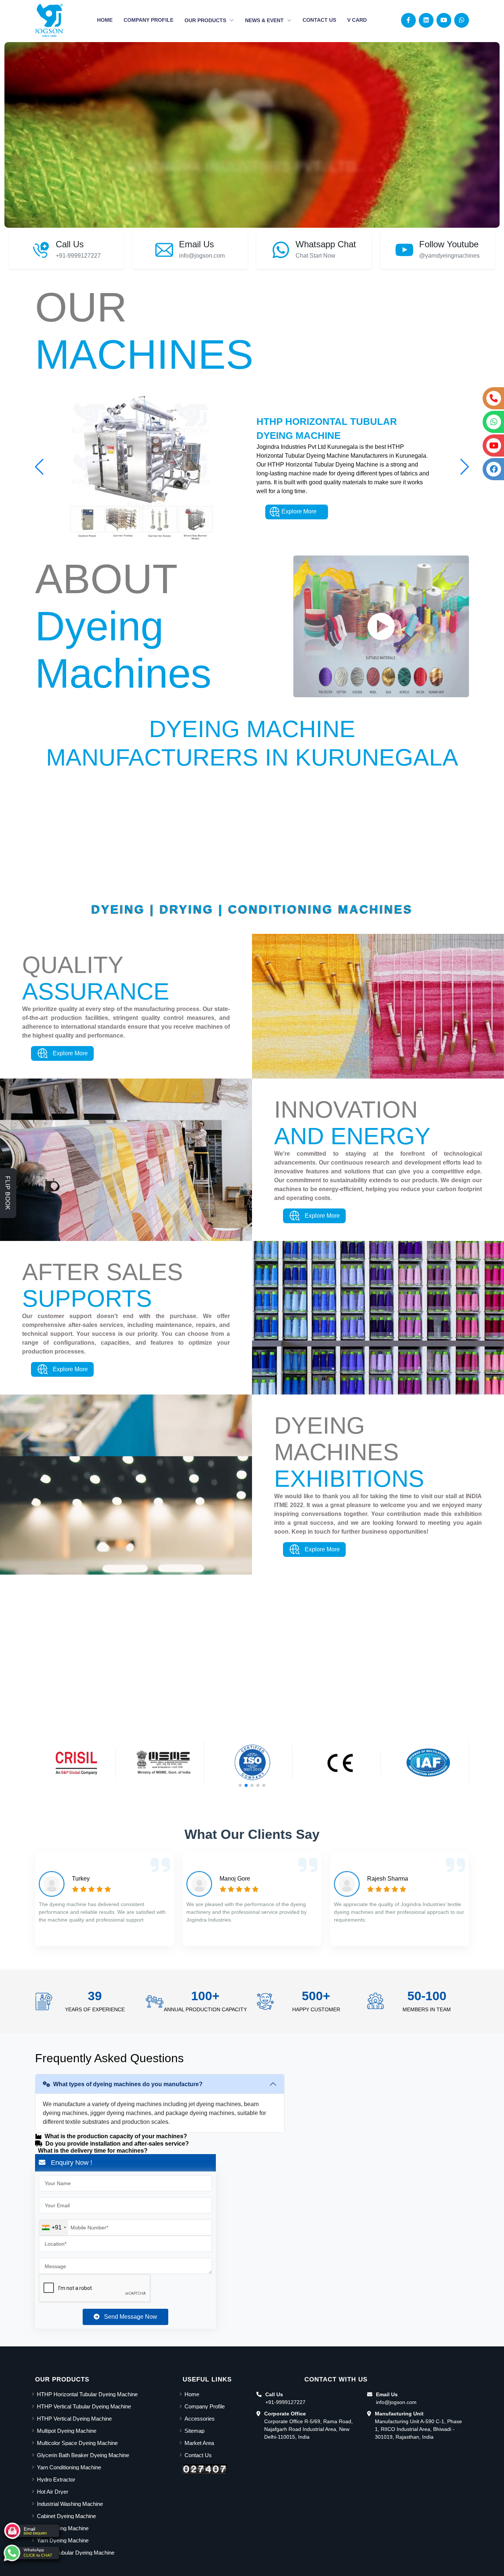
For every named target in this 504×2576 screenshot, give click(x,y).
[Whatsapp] (462, 20)
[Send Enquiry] (31, 2531)
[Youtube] (444, 20)
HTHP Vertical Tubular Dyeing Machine (84, 2406)
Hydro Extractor (56, 2479)
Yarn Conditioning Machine (69, 2467)
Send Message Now (128, 2317)
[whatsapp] (31, 2553)
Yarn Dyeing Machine (63, 2540)
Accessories (200, 2419)
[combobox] (54, 2228)
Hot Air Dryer (53, 2492)
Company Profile (149, 20)
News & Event (265, 20)
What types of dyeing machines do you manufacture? (128, 2084)
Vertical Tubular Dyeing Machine (76, 2553)
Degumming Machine (63, 2528)
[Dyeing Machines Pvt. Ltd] (49, 20)
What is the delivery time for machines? (93, 2151)
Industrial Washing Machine (70, 2504)
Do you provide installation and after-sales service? (117, 2144)
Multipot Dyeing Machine (67, 2431)
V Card (357, 20)
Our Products (206, 20)
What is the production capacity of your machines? (116, 2136)
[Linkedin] (426, 20)
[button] (465, 467)
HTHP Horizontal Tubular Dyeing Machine (87, 2394)
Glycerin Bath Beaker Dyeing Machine (83, 2455)
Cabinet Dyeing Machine (66, 2516)
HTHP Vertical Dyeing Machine (74, 2419)
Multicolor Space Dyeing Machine (77, 2443)
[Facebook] (408, 20)
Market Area (199, 2443)
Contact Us (319, 20)
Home (105, 20)
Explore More (298, 512)
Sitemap (194, 2431)
